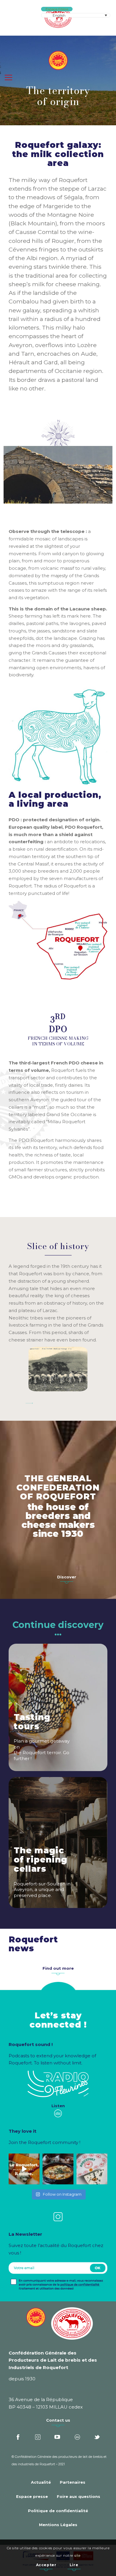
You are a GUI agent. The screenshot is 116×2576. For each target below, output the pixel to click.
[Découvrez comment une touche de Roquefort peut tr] (24, 2169)
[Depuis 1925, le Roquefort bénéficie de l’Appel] (92, 2169)
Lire (74, 2565)
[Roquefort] (58, 18)
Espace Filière (57, 9)
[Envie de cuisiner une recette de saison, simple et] (58, 2169)
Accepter (46, 2565)
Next (99, 473)
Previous (17, 473)
